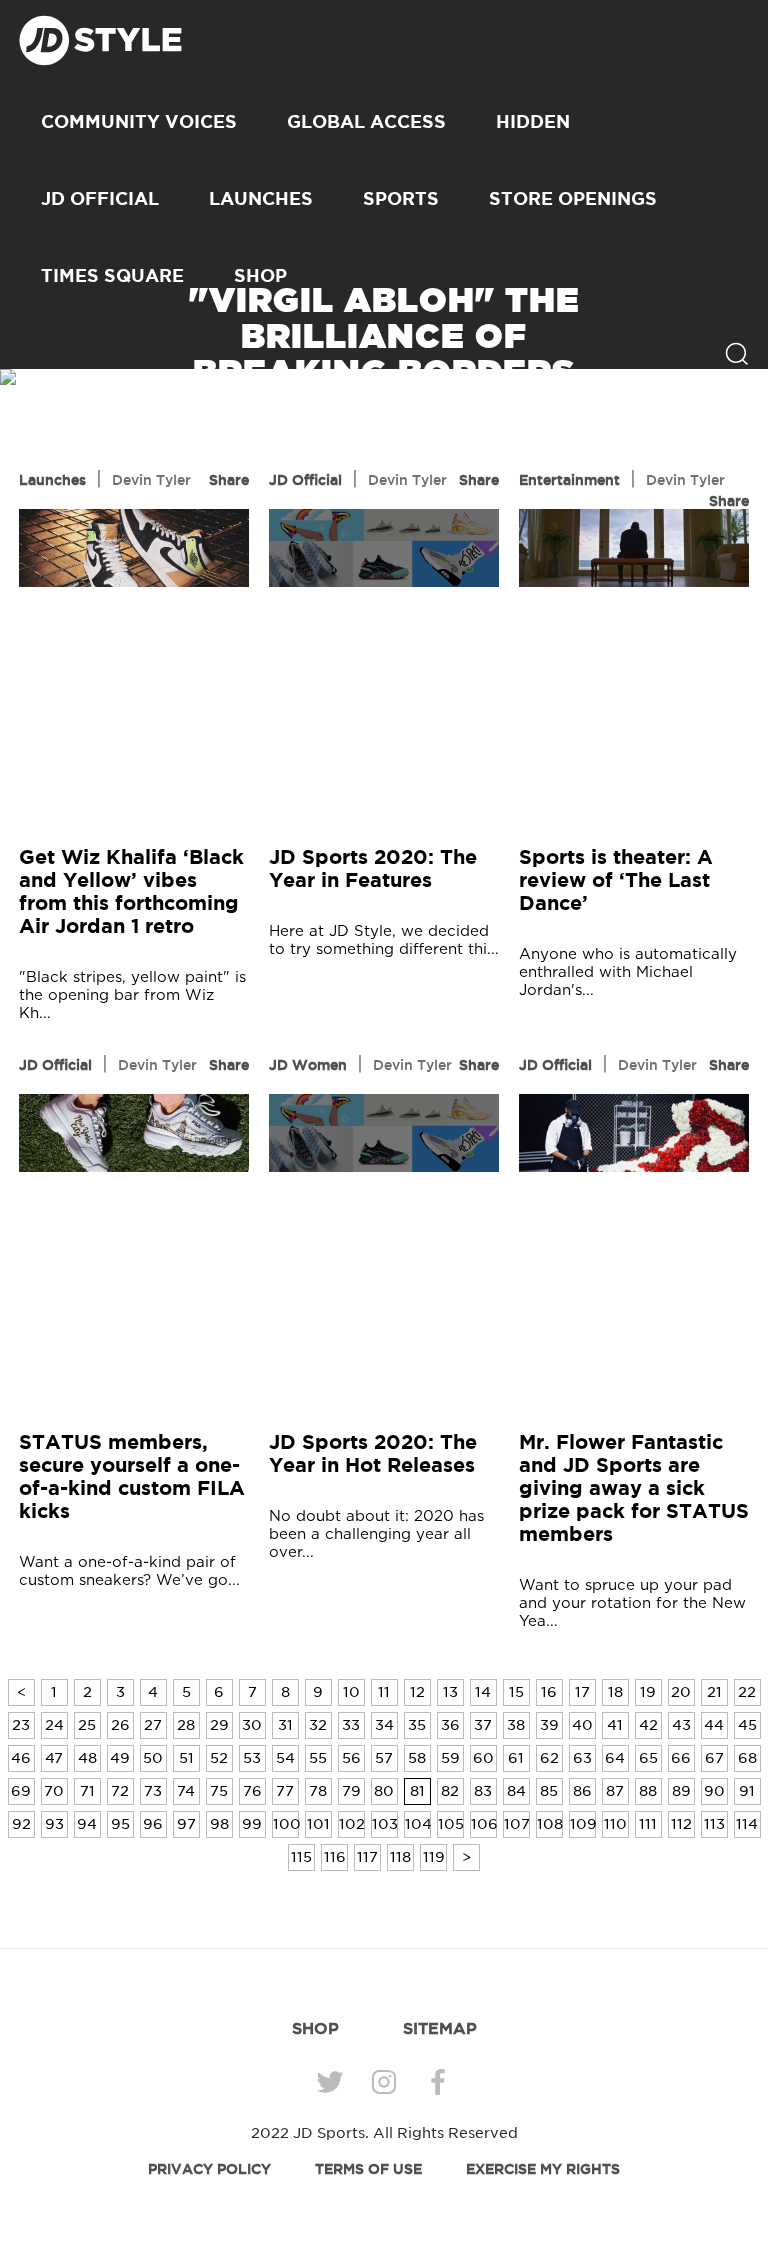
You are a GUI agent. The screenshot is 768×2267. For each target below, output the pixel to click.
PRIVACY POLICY (209, 2169)
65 (648, 1758)
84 (516, 1791)
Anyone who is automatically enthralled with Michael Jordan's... (628, 972)
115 (301, 1857)
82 (450, 1791)
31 (285, 1725)
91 (747, 1791)
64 (615, 1758)
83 (483, 1791)
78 (318, 1791)
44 (714, 1725)
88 (648, 1791)
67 (714, 1758)
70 (54, 1791)
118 (400, 1857)
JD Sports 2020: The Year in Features (373, 868)
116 (335, 1857)
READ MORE (384, 433)
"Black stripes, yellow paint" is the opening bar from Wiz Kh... (132, 995)
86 (582, 1791)
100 (286, 1824)
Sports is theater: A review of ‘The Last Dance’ (616, 879)
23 (21, 1725)
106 (484, 1824)
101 (318, 1824)
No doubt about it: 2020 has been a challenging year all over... (376, 1534)
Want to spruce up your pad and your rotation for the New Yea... (632, 1603)
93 (54, 1824)
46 (21, 1758)
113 (714, 1824)
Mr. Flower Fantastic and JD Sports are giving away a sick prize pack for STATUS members (634, 1487)
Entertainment (569, 480)
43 (681, 1725)
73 (153, 1791)
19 (648, 1692)
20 (681, 1692)
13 (450, 1692)
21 (714, 1692)
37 (483, 1725)
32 (318, 1725)
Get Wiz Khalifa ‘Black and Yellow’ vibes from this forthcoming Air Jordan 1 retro (131, 891)
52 (219, 1758)
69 (21, 1791)
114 (747, 1824)
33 (351, 1725)
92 (21, 1824)
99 (252, 1824)
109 (583, 1824)
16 (549, 1692)
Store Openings (573, 198)
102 (352, 1824)
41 (615, 1725)
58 (417, 1758)
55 (318, 1758)
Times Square (112, 275)
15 (516, 1692)
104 (418, 1824)
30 (252, 1725)
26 (120, 1725)
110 (615, 1824)
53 (252, 1758)
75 (219, 1791)
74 (186, 1791)
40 (582, 1725)
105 (451, 1824)
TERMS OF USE (368, 2169)
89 (681, 1791)
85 (549, 1791)
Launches (261, 198)
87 (615, 1791)
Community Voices (139, 121)
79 (351, 1791)
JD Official (100, 198)
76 (252, 1791)
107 (517, 1824)
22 (747, 1692)
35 (417, 1725)
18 (615, 1692)
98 (219, 1824)
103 (385, 1824)
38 (516, 1725)
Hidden (533, 121)
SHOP (260, 275)
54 (285, 1758)
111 (648, 1824)
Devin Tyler (151, 480)
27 (153, 1725)
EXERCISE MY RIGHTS (543, 2169)
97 (186, 1824)
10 (351, 1692)
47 (54, 1758)
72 (120, 1791)
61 (516, 1758)
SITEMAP (440, 2028)
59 (450, 1758)
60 (483, 1758)
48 (87, 1758)
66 (681, 1758)
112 (681, 1824)
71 (87, 1791)
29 (219, 1725)
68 (747, 1758)
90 (714, 1791)
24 (54, 1725)
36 (450, 1725)
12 (417, 1692)
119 (434, 1857)
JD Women (308, 1065)
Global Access (366, 121)
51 (186, 1758)
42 (648, 1725)
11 (384, 1692)
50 (153, 1758)
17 (582, 1692)
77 (285, 1791)
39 (549, 1725)
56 (351, 1758)
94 (87, 1824)
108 (550, 1824)
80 (384, 1791)
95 (120, 1824)
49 (120, 1758)
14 (483, 1692)
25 (87, 1725)
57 (384, 1758)
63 (582, 1758)
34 (384, 1725)
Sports (401, 198)
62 (549, 1758)
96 (153, 1824)
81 (417, 1791)
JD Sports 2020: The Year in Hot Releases (373, 1453)
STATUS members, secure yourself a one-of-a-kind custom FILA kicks (132, 1476)
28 (186, 1725)
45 (747, 1725)
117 (367, 1857)
